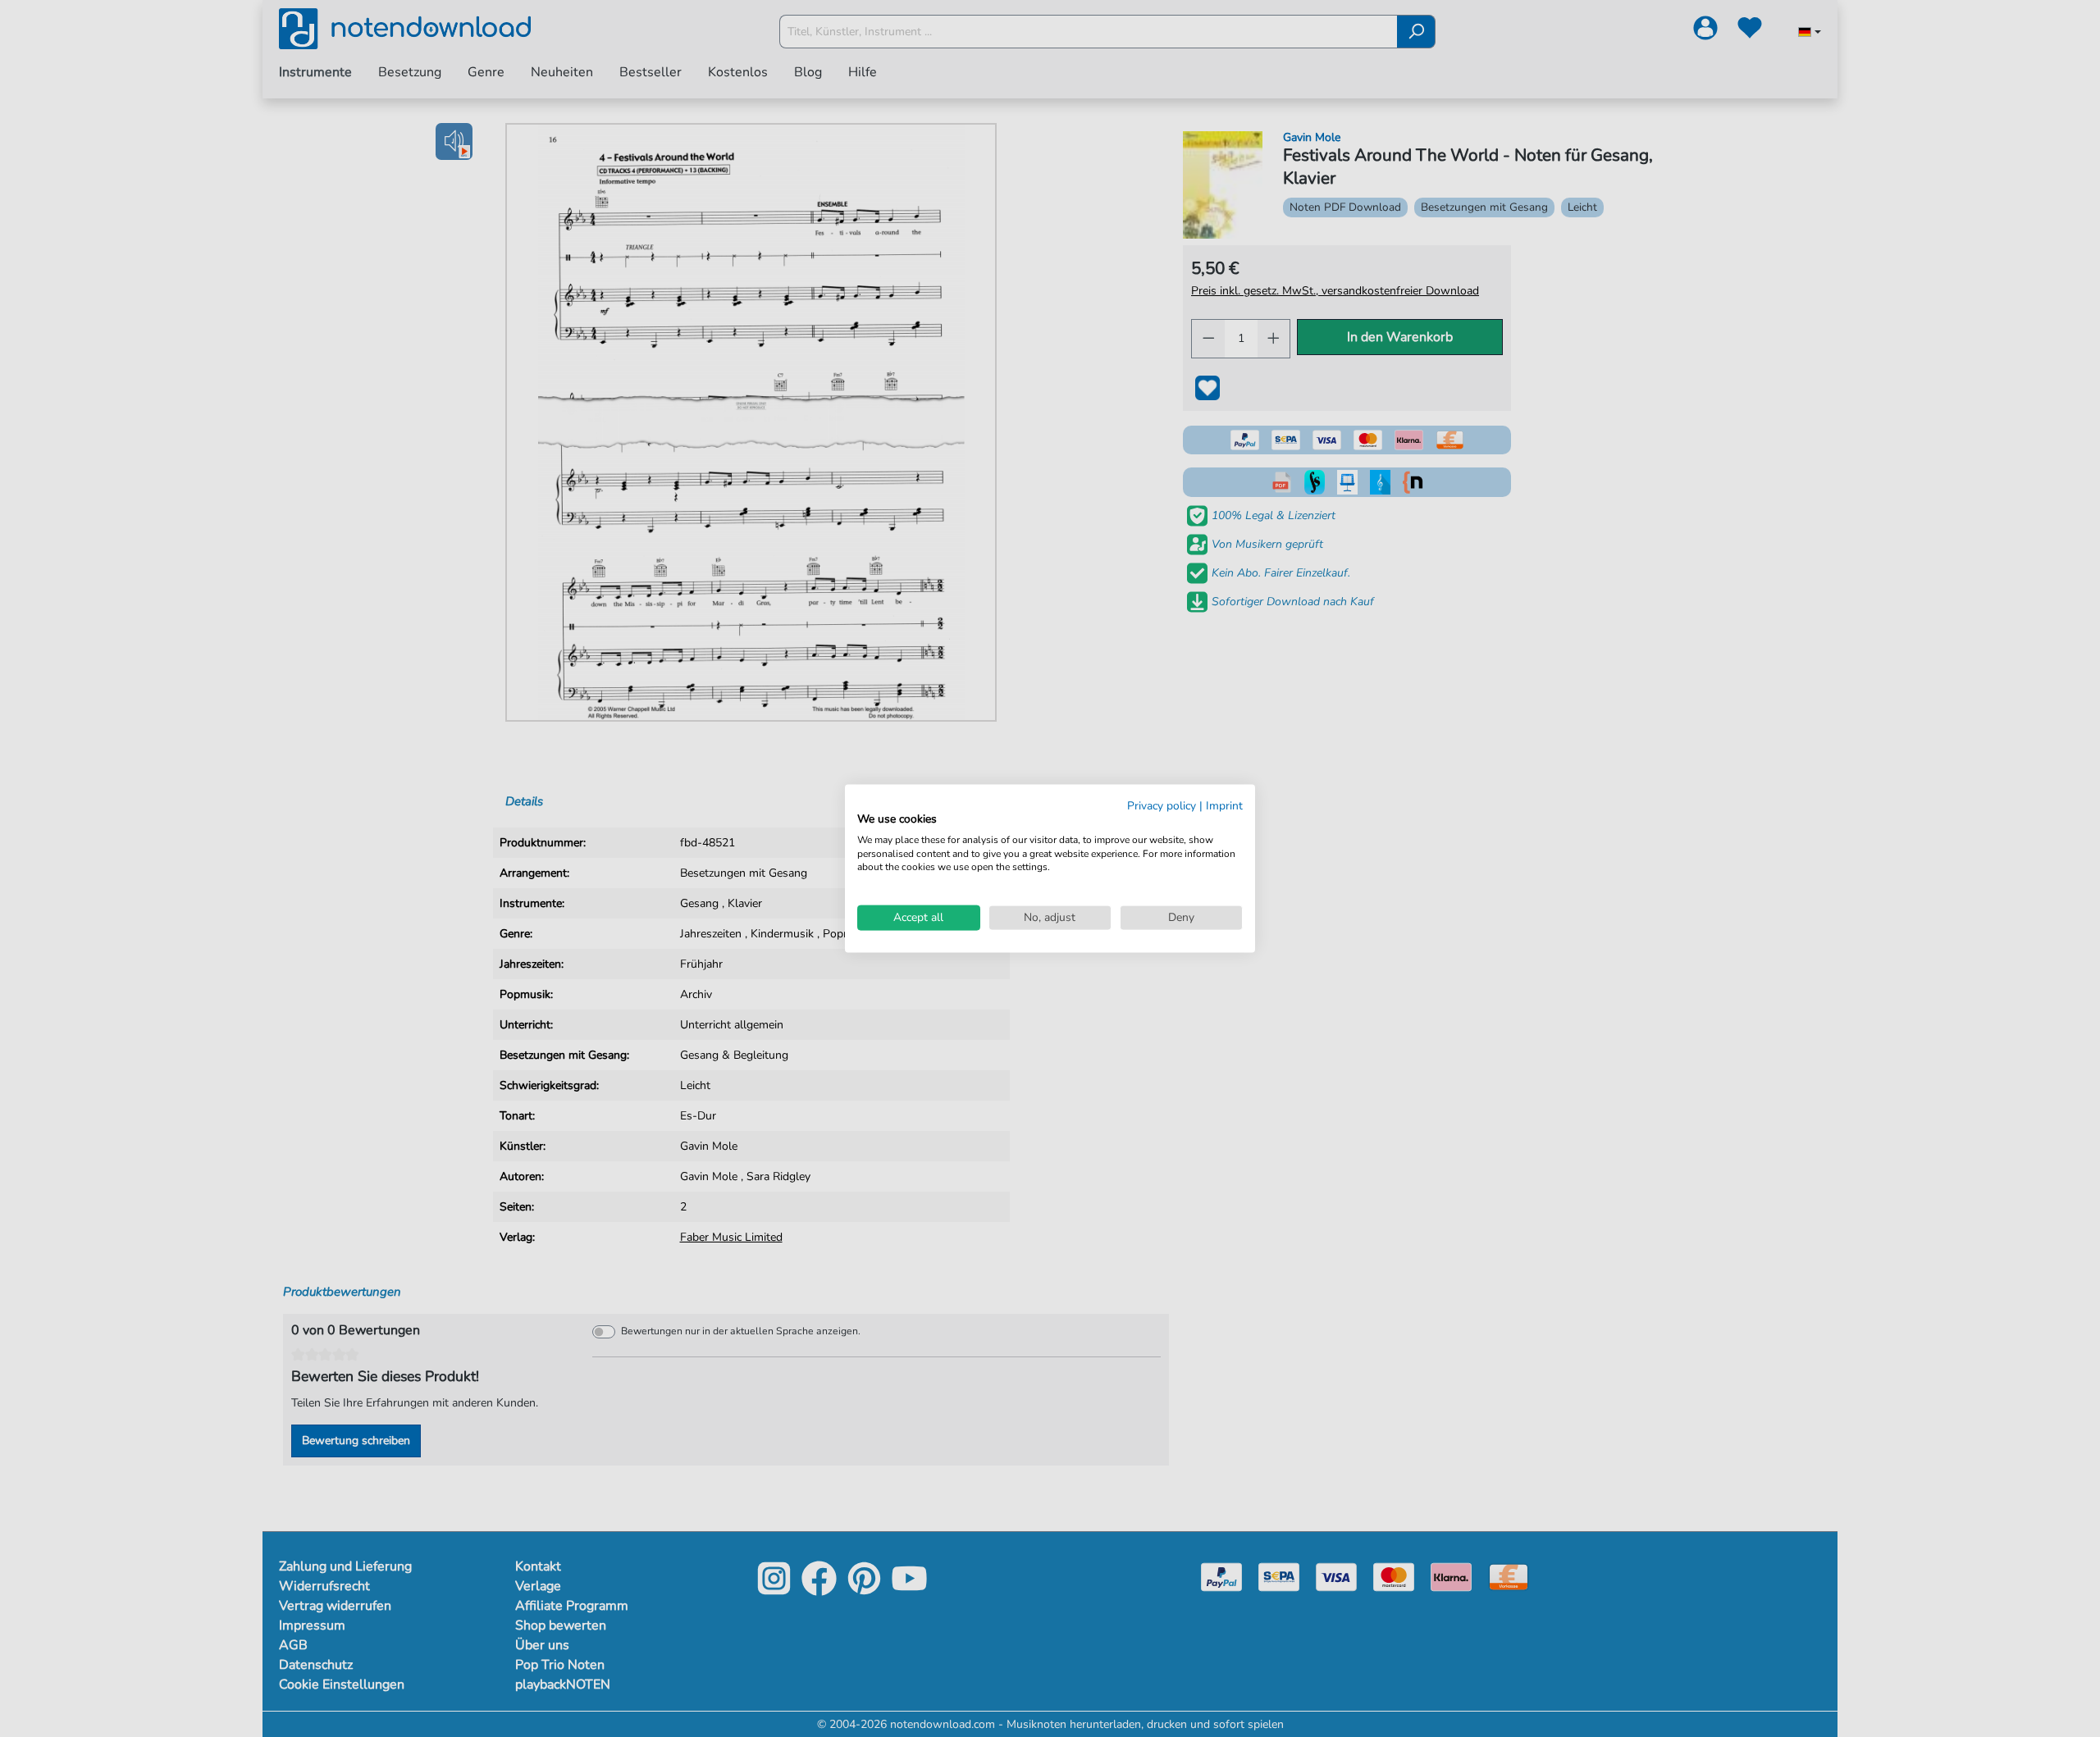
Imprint (1224, 806)
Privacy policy (1162, 806)
